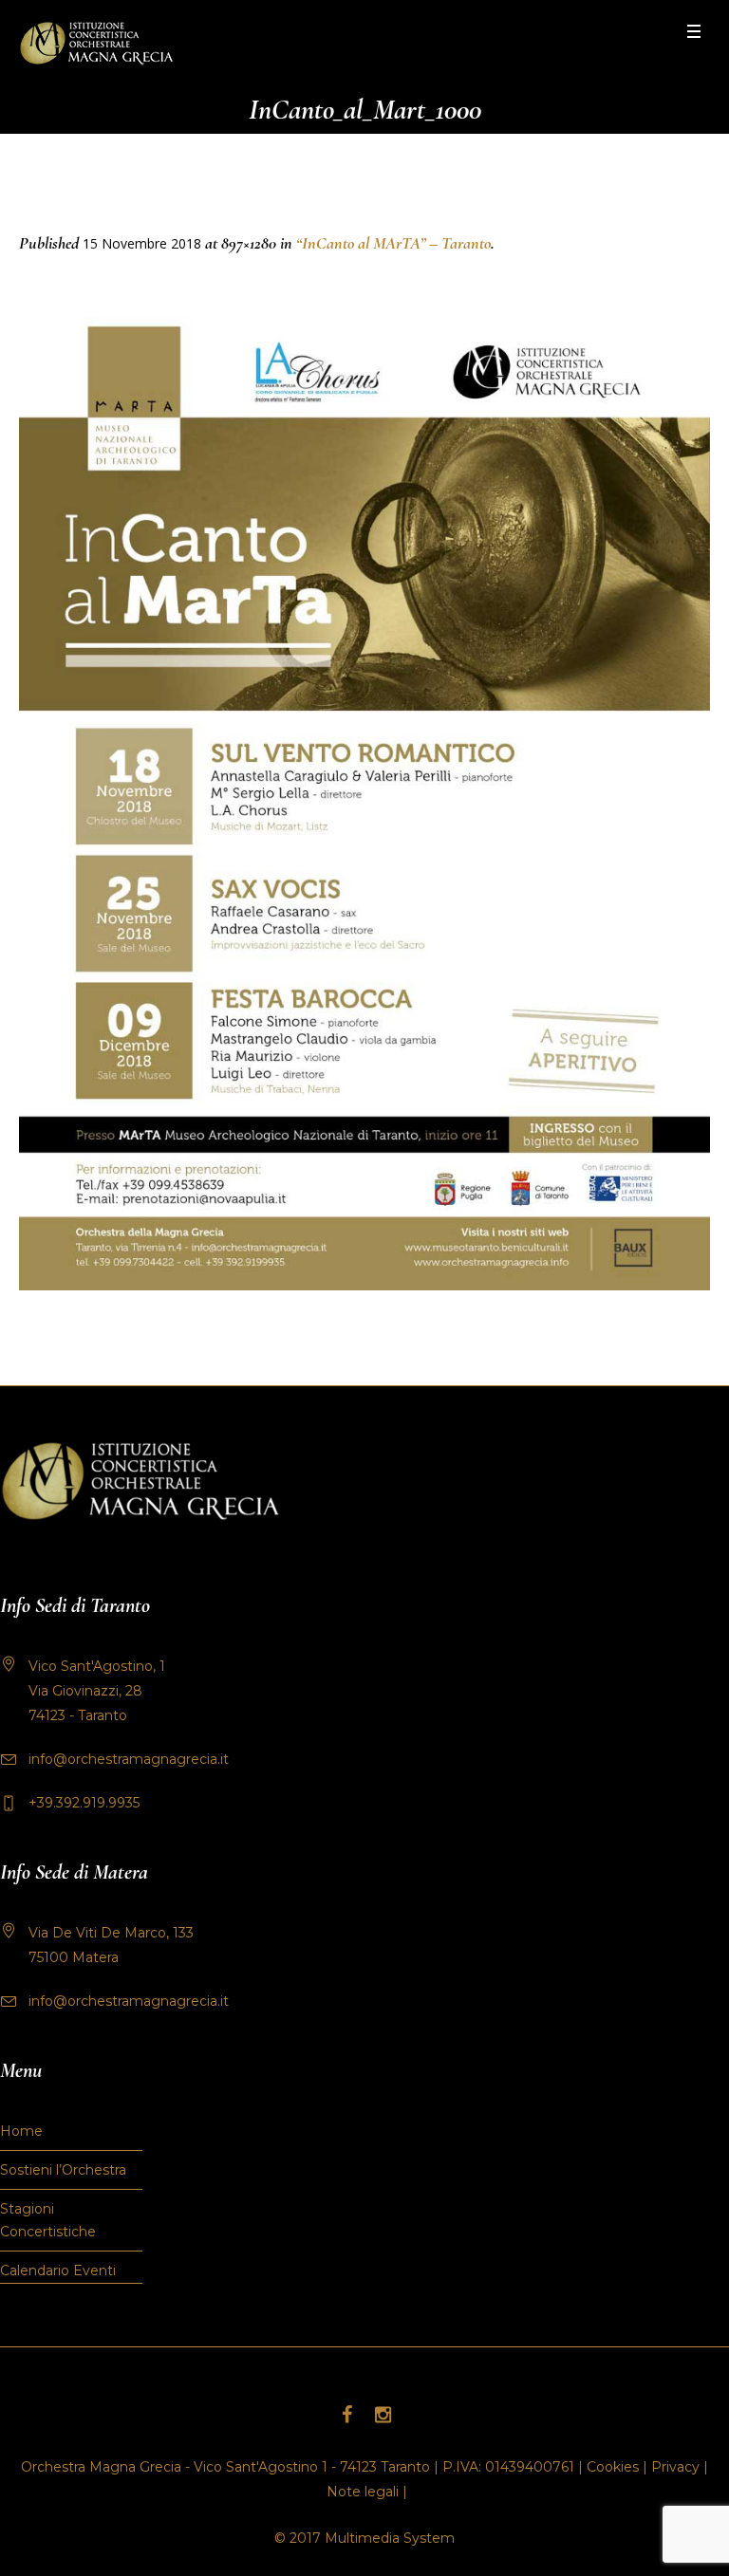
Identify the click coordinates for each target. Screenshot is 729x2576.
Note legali (363, 2492)
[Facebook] (346, 2415)
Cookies (613, 2467)
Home (21, 2131)
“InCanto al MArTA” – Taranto (393, 243)
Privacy (675, 2467)
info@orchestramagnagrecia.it (129, 1759)
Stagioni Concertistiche (48, 2220)
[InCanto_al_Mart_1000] (364, 797)
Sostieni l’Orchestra (63, 2170)
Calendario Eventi (58, 2270)
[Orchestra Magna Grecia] (96, 43)
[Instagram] (383, 2415)
